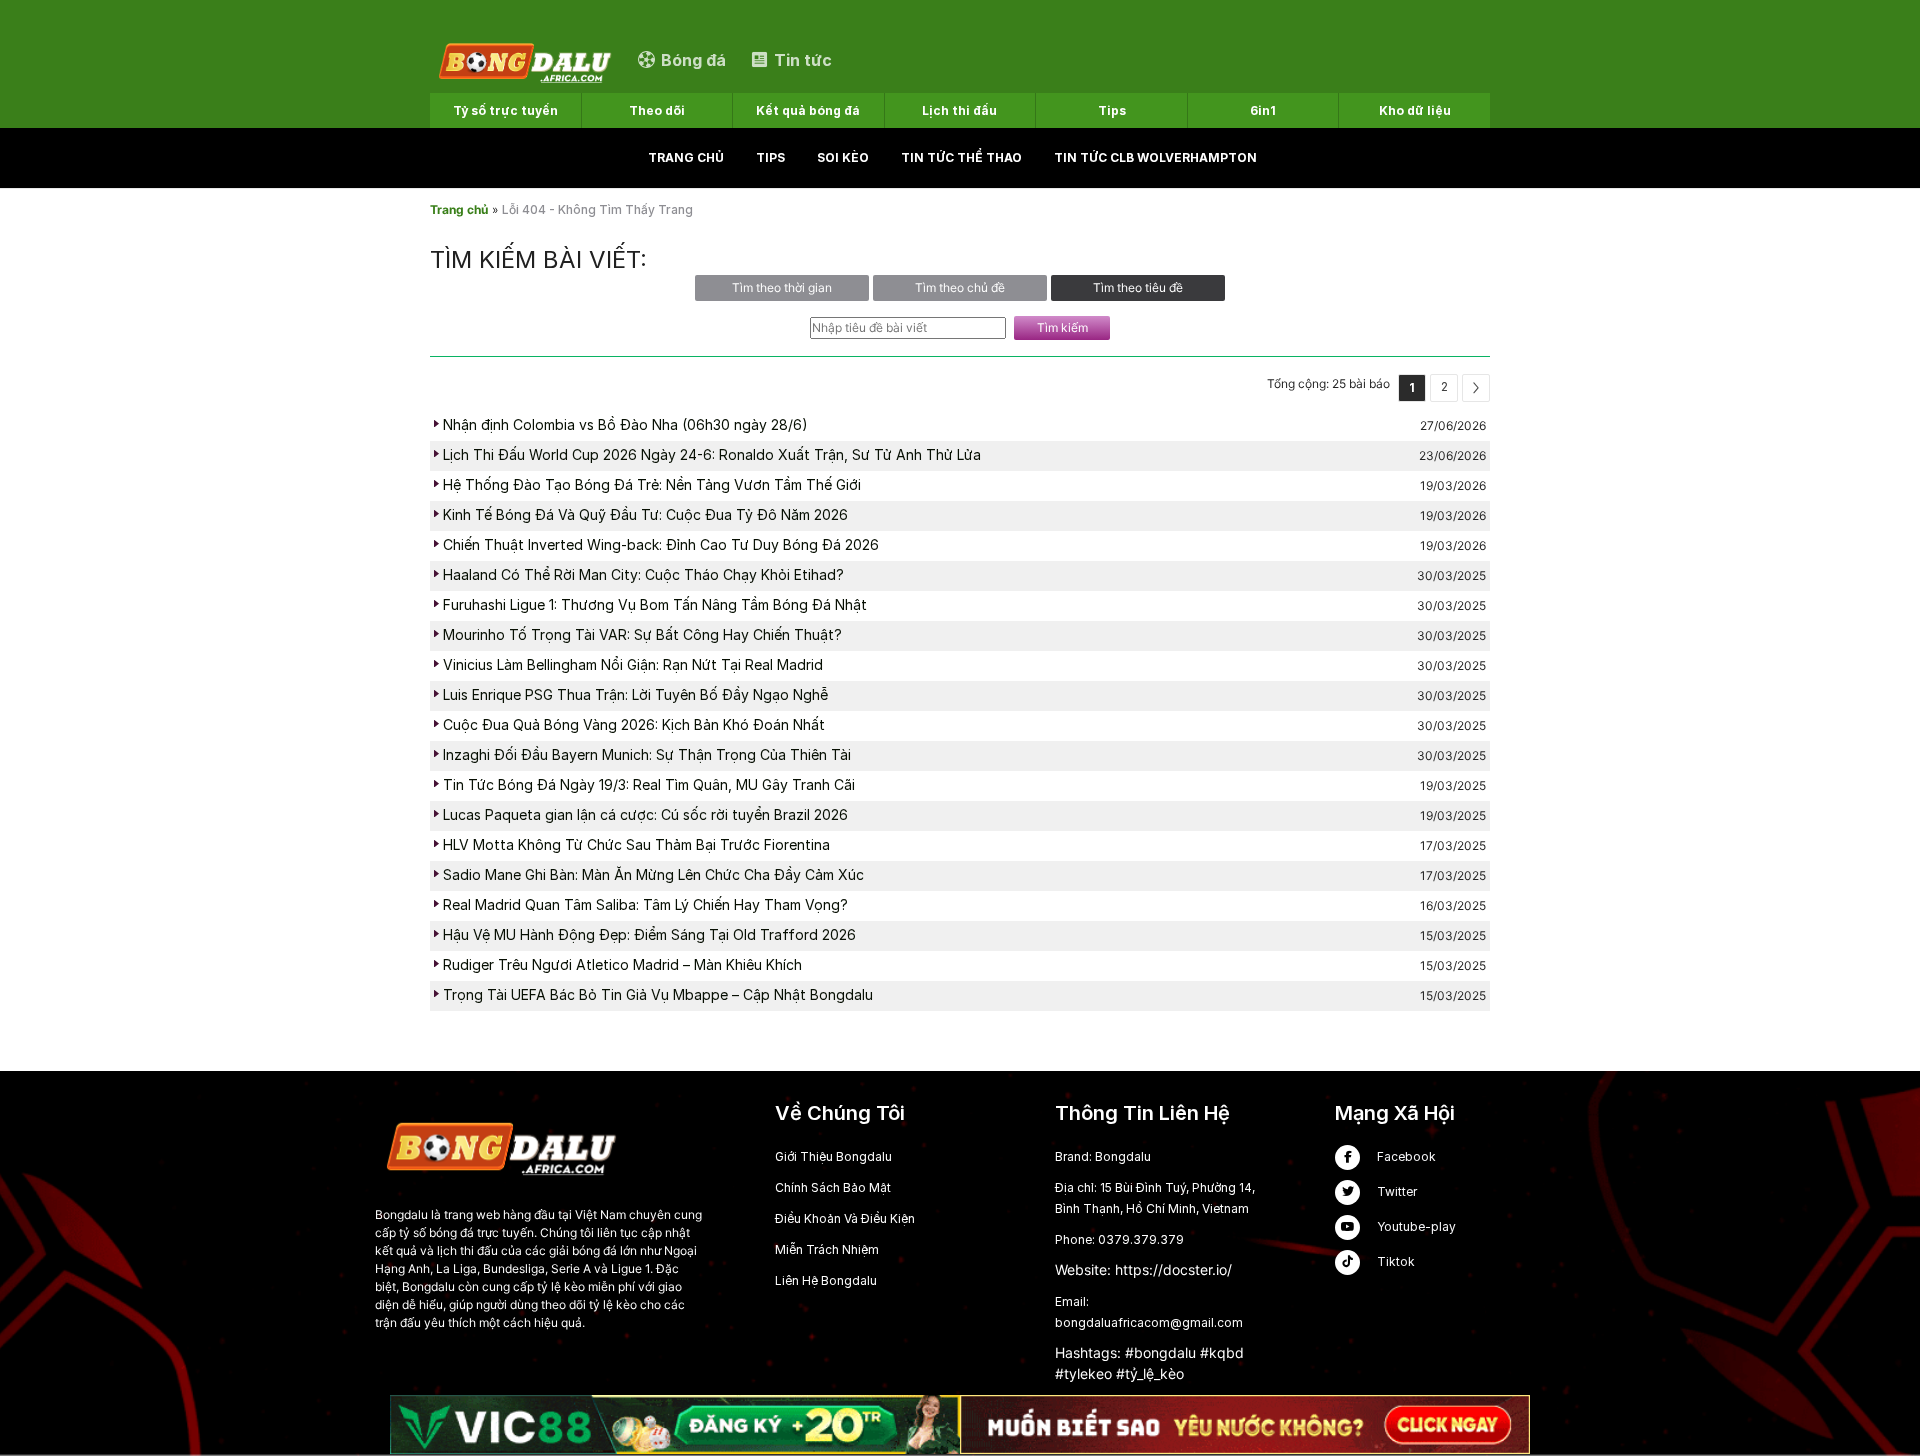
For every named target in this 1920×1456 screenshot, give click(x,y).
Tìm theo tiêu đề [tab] (1138, 287)
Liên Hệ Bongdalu (826, 1280)
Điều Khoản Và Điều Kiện (845, 1218)
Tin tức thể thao (961, 157)
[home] (524, 59)
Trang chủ (686, 157)
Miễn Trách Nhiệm (827, 1249)
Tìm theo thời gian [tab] (782, 287)
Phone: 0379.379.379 (1119, 1239)
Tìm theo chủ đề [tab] (960, 287)
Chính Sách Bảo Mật (833, 1187)
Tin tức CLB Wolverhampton (1155, 157)
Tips (770, 157)
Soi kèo (843, 157)
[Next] (1476, 388)
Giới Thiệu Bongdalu (833, 1156)
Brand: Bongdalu (1103, 1156)
